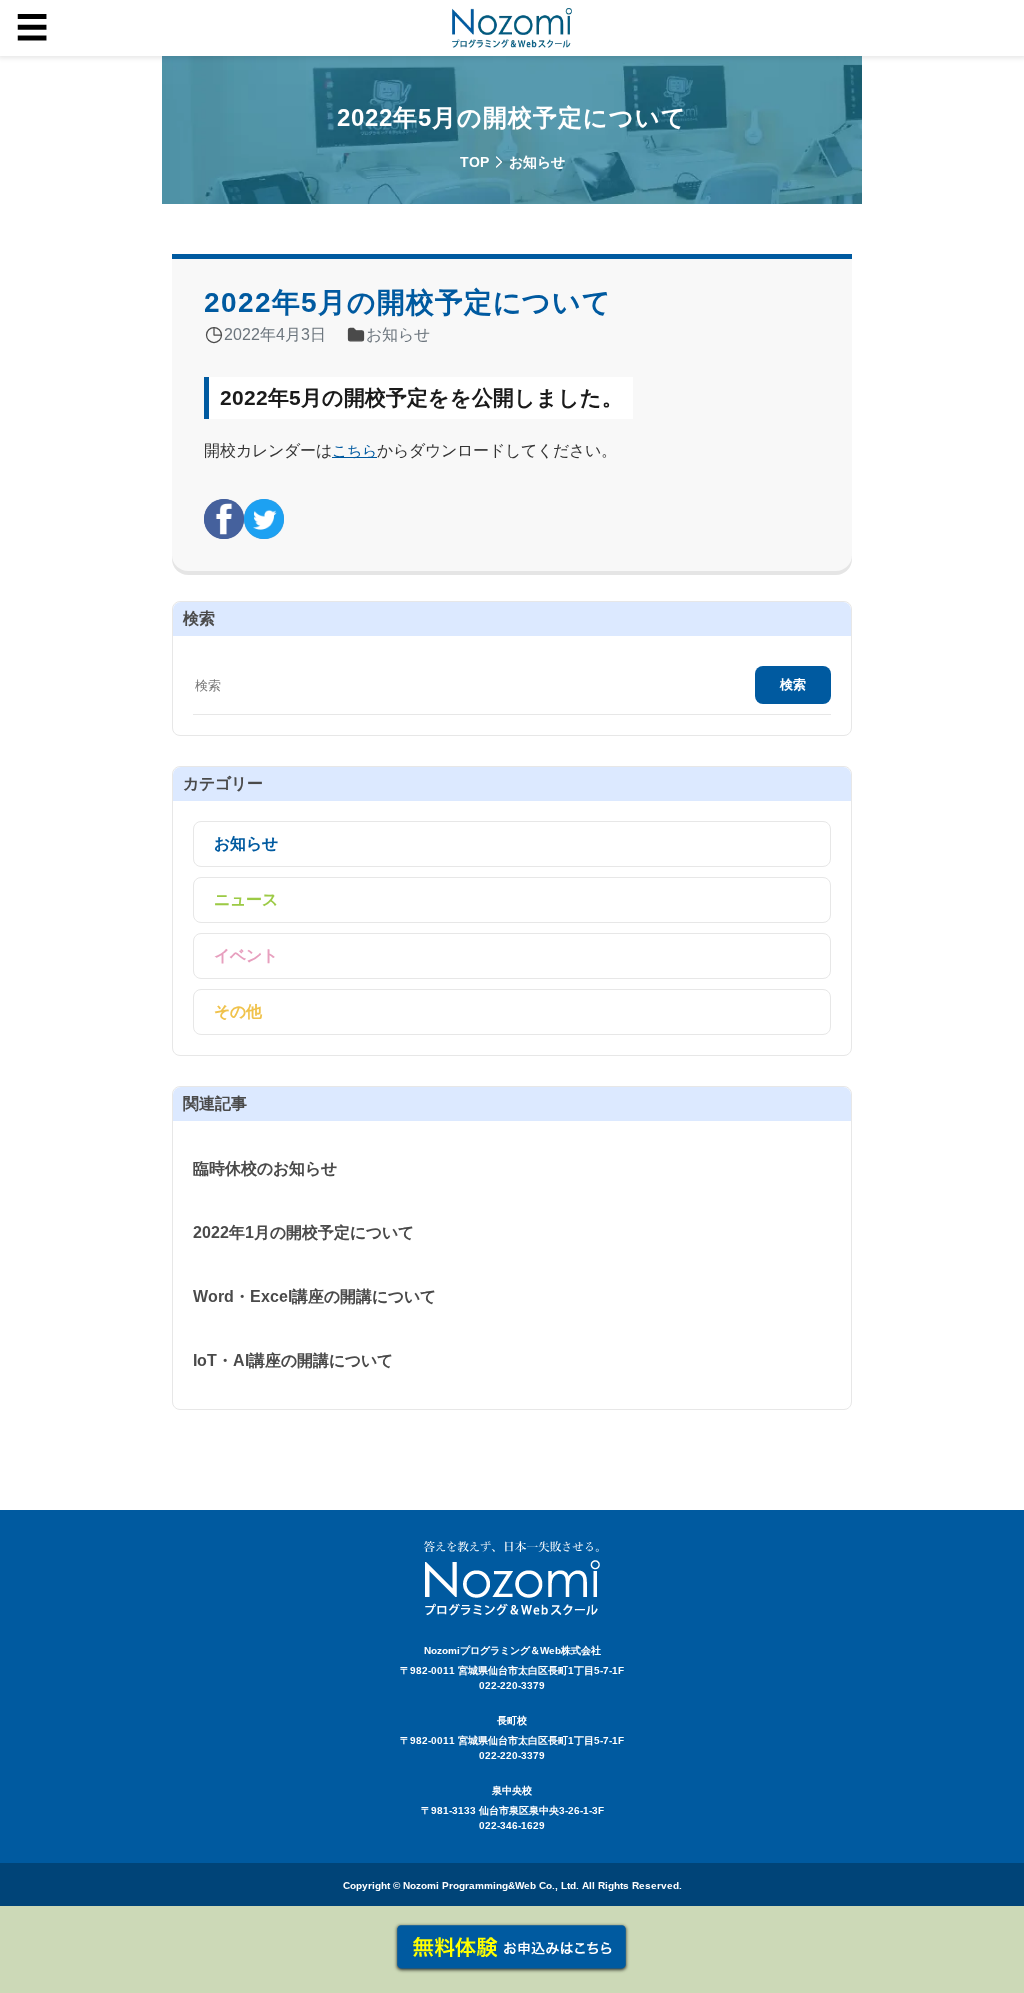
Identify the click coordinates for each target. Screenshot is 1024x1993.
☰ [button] (32, 28)
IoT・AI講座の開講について (293, 1360)
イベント (246, 955)
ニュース (246, 899)
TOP (474, 162)
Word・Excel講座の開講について (314, 1296)
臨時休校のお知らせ (265, 1168)
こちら (354, 450)
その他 (238, 1011)
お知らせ (246, 843)
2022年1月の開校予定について (303, 1232)
